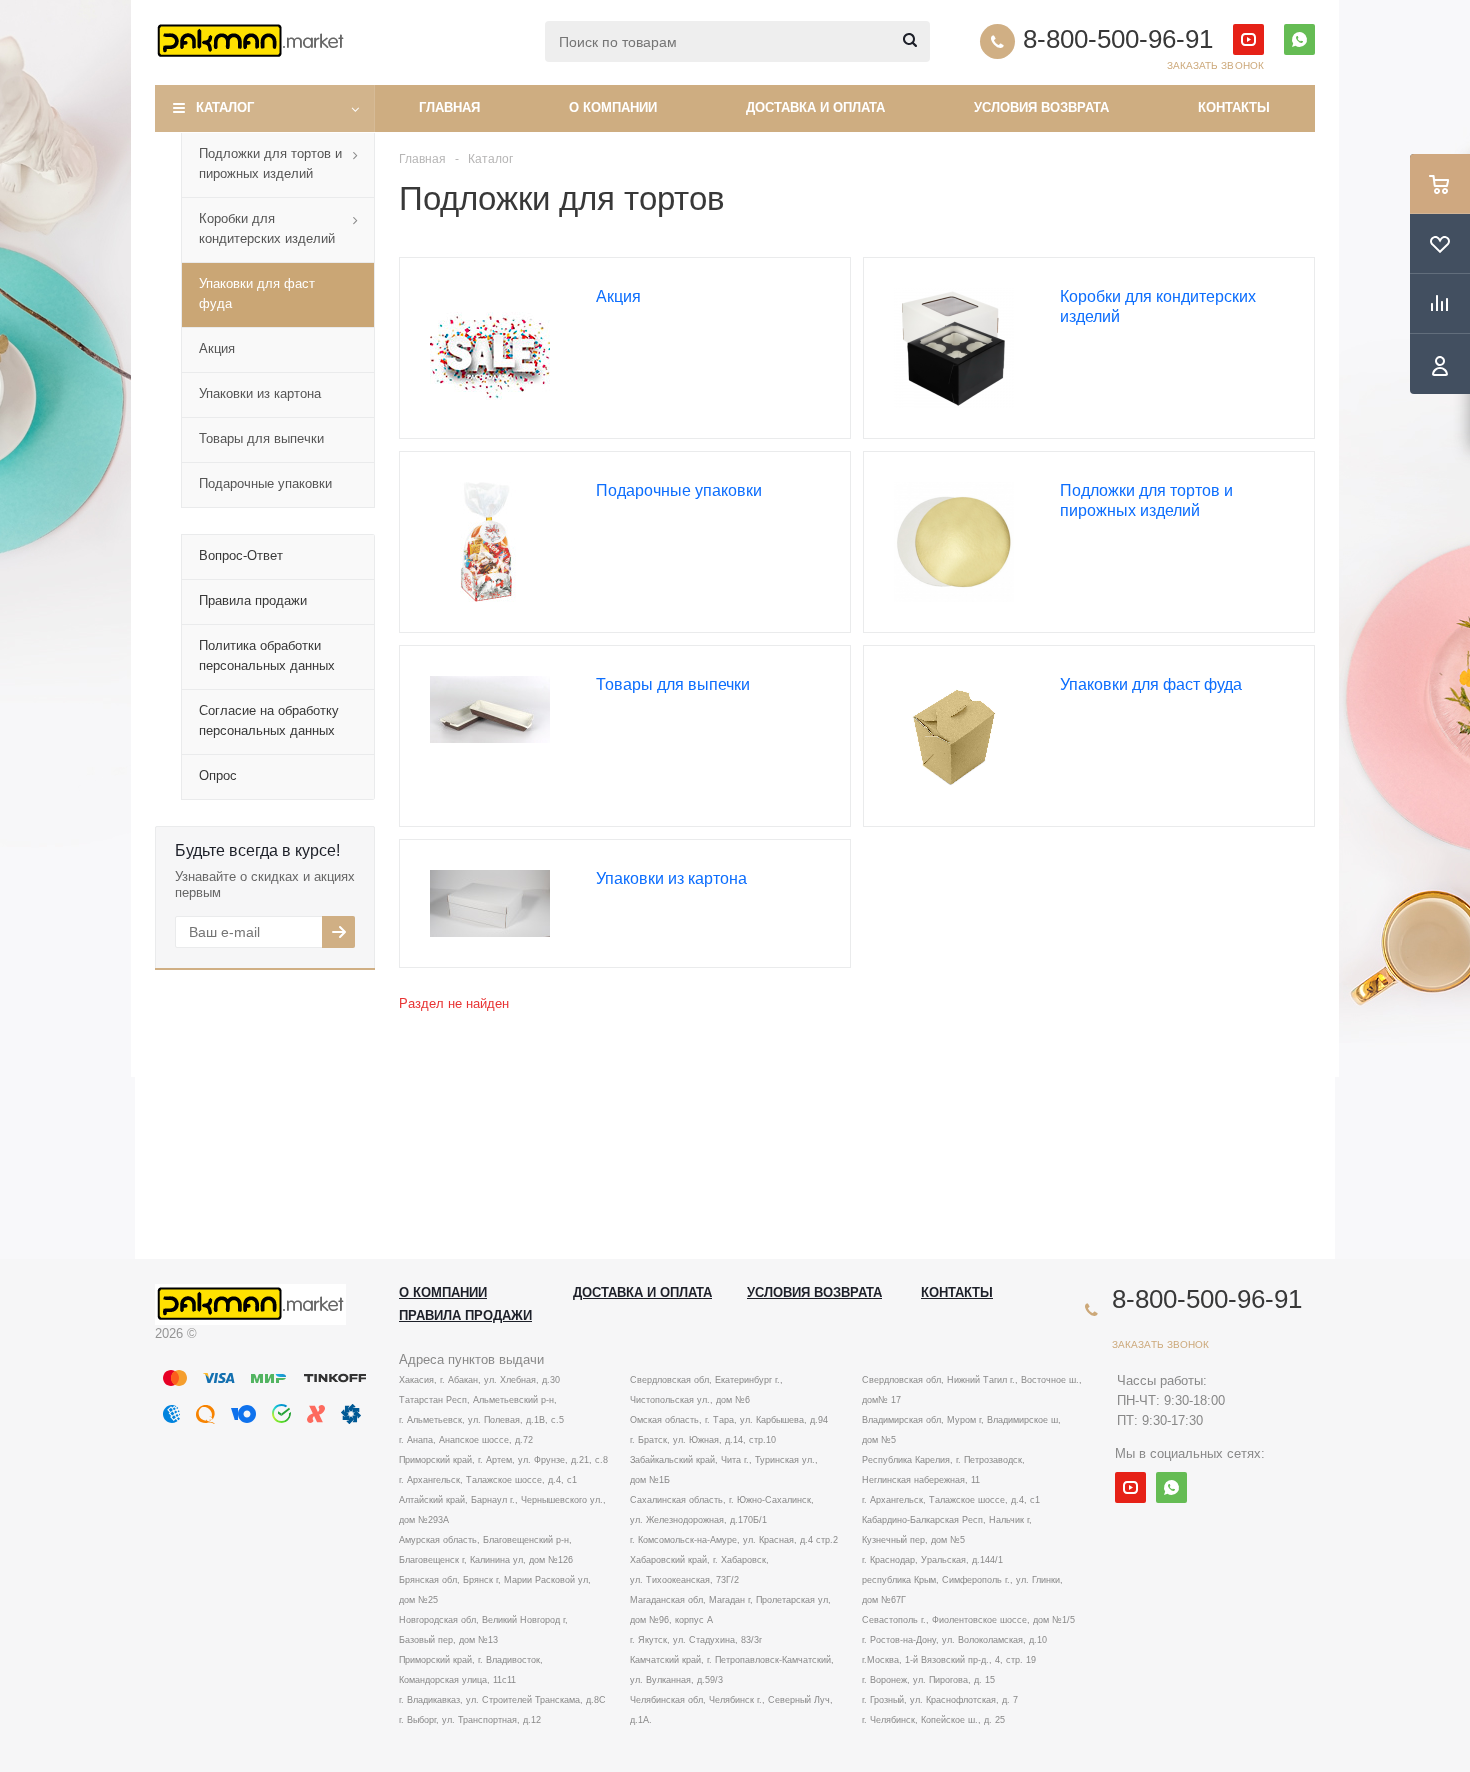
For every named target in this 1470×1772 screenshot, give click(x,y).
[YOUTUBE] (1248, 39)
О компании (613, 107)
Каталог (225, 107)
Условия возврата (1041, 107)
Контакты (1234, 107)
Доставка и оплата (815, 107)
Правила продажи (465, 1315)
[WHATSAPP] (1299, 39)
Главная (449, 107)
